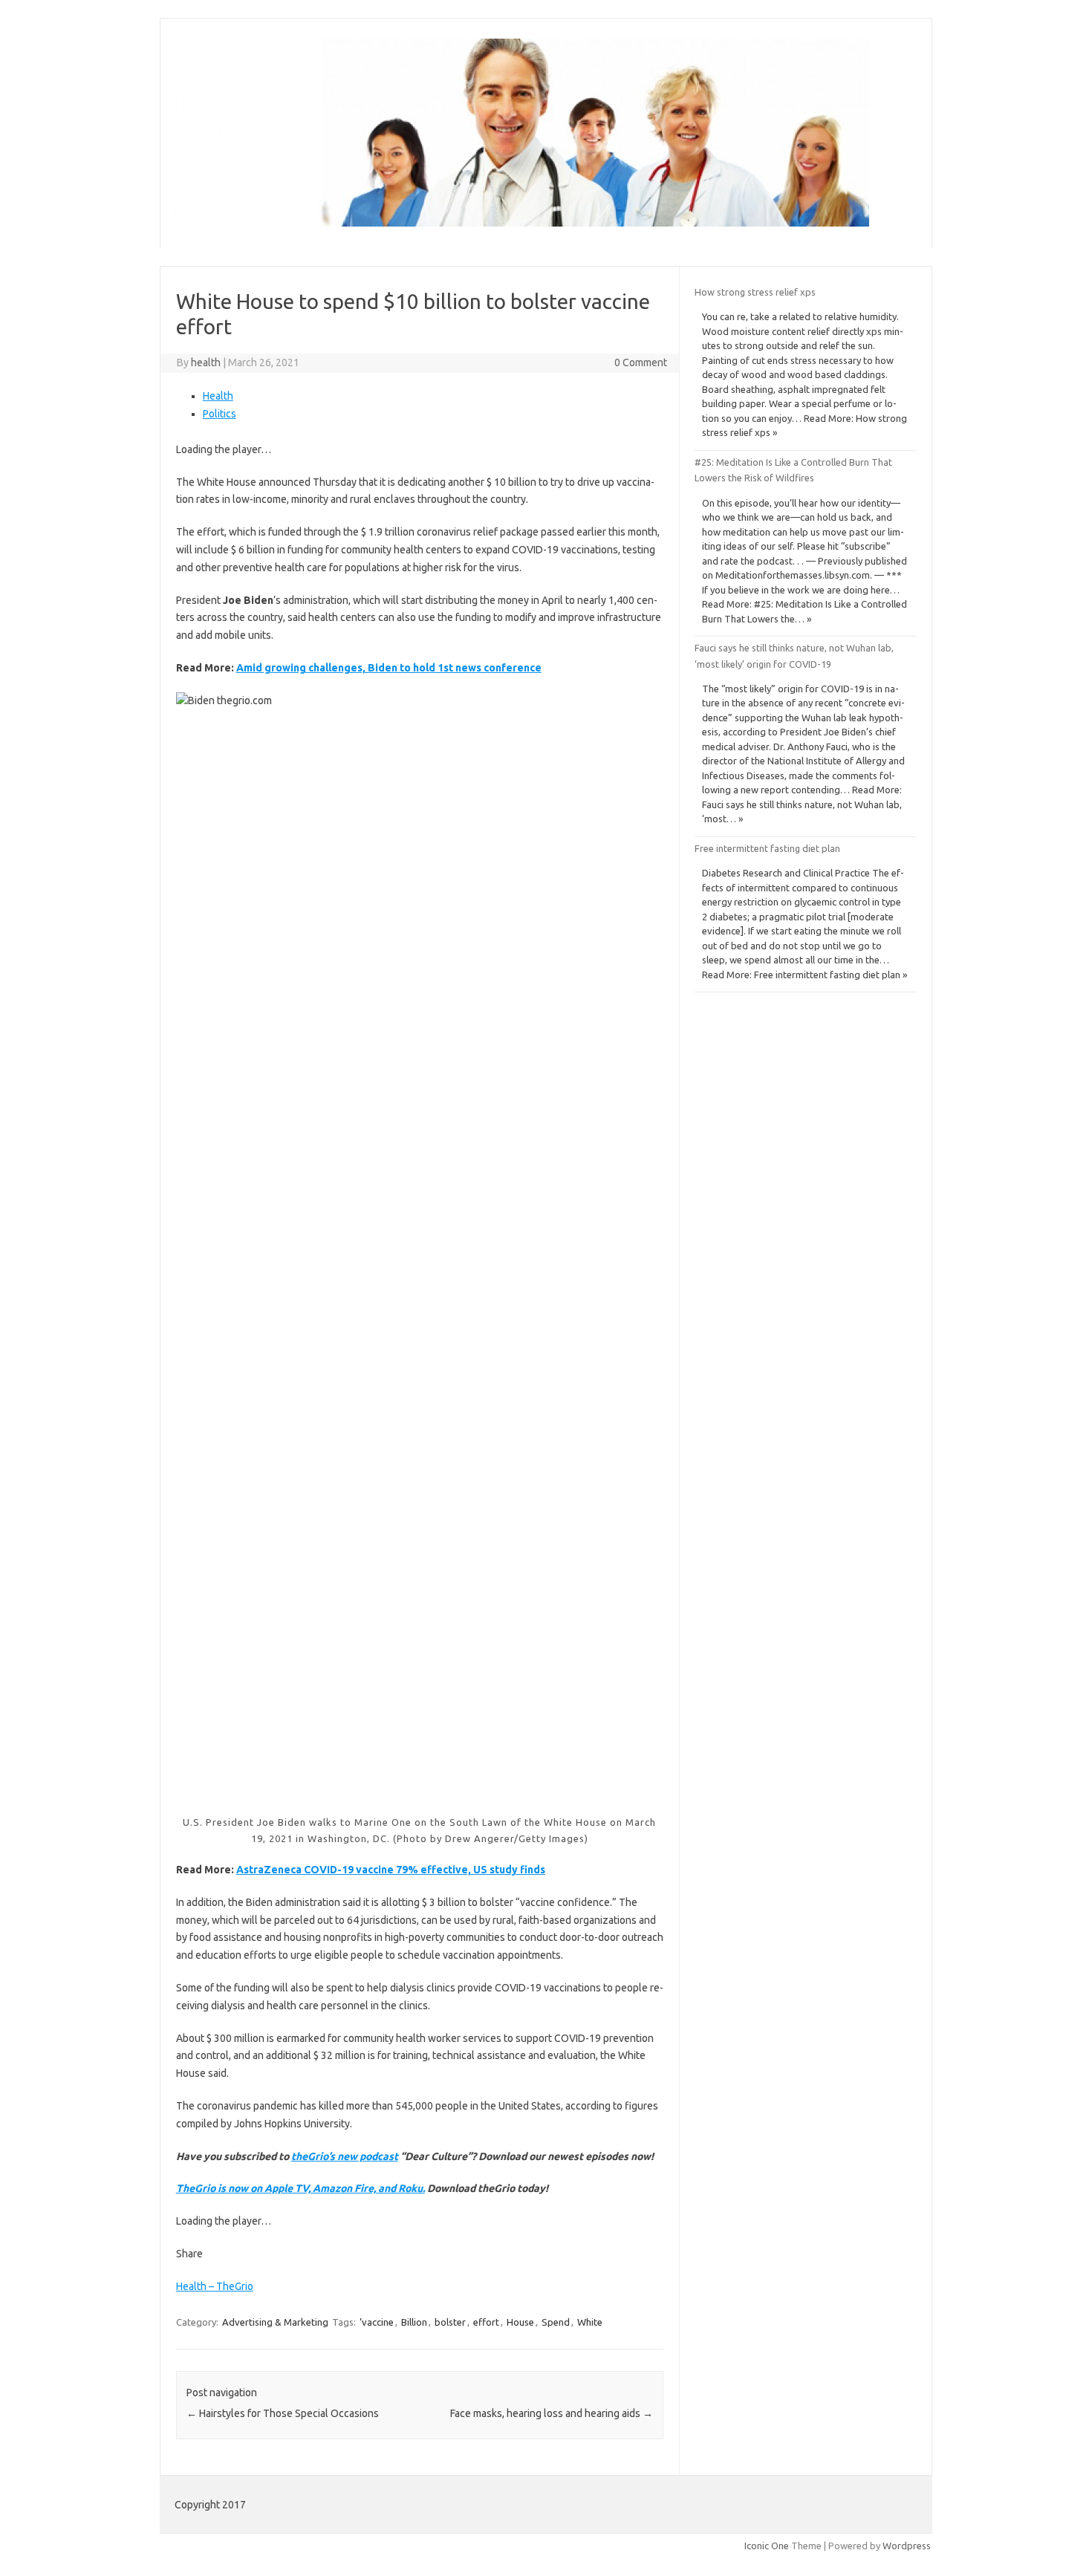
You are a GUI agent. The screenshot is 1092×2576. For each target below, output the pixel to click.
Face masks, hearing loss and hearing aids (552, 2413)
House (520, 2322)
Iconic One (767, 2546)
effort (486, 2322)
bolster (450, 2322)
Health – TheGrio (215, 2286)
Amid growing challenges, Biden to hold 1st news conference (389, 668)
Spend (556, 2322)
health (206, 362)
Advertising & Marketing (275, 2322)
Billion (414, 2322)
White (590, 2322)
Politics (220, 414)
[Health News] (521, 223)
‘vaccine (377, 2322)
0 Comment (641, 362)
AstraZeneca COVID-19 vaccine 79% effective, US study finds (391, 1870)
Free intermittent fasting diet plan (767, 848)
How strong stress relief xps (755, 292)
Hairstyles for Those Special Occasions (283, 2413)
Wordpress (907, 2546)
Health (218, 396)
